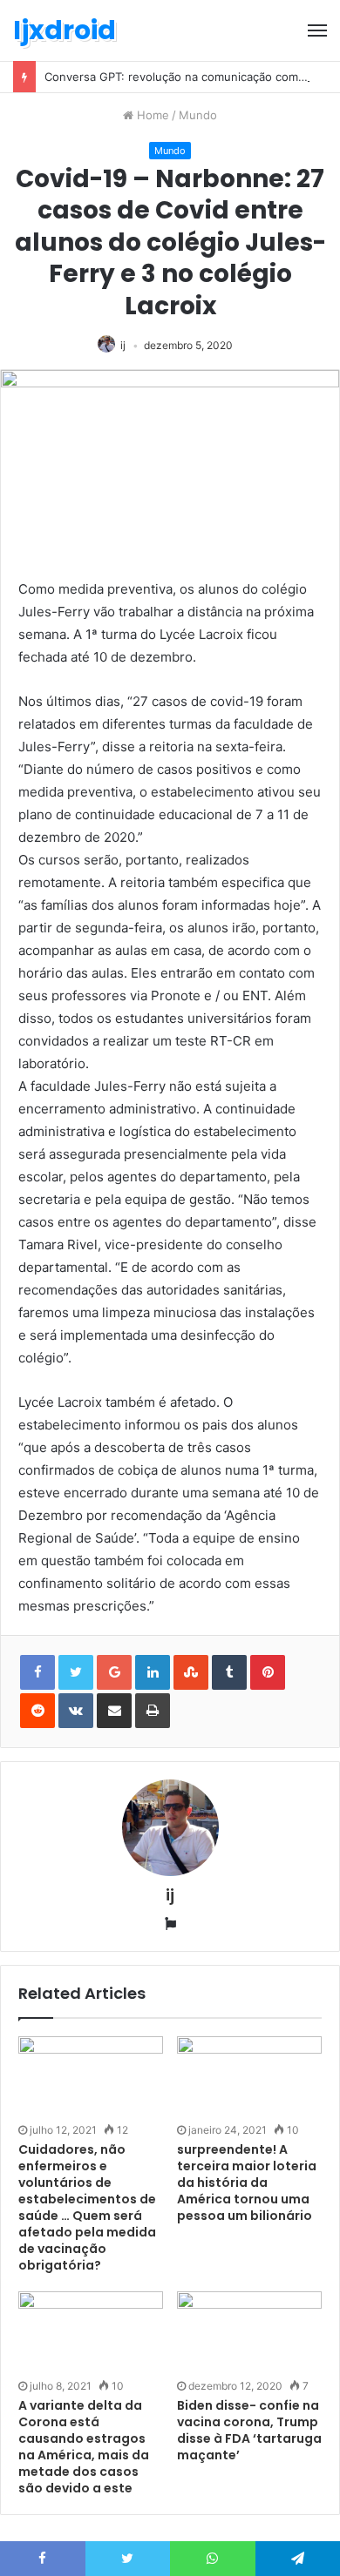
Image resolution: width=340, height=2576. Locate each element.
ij (123, 345)
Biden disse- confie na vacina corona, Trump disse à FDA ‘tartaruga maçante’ (249, 2430)
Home (151, 115)
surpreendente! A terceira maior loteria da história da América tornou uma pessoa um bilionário (247, 2183)
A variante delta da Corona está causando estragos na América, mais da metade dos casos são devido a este (84, 2447)
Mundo (198, 115)
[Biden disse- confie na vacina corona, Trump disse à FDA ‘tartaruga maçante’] (249, 2332)
